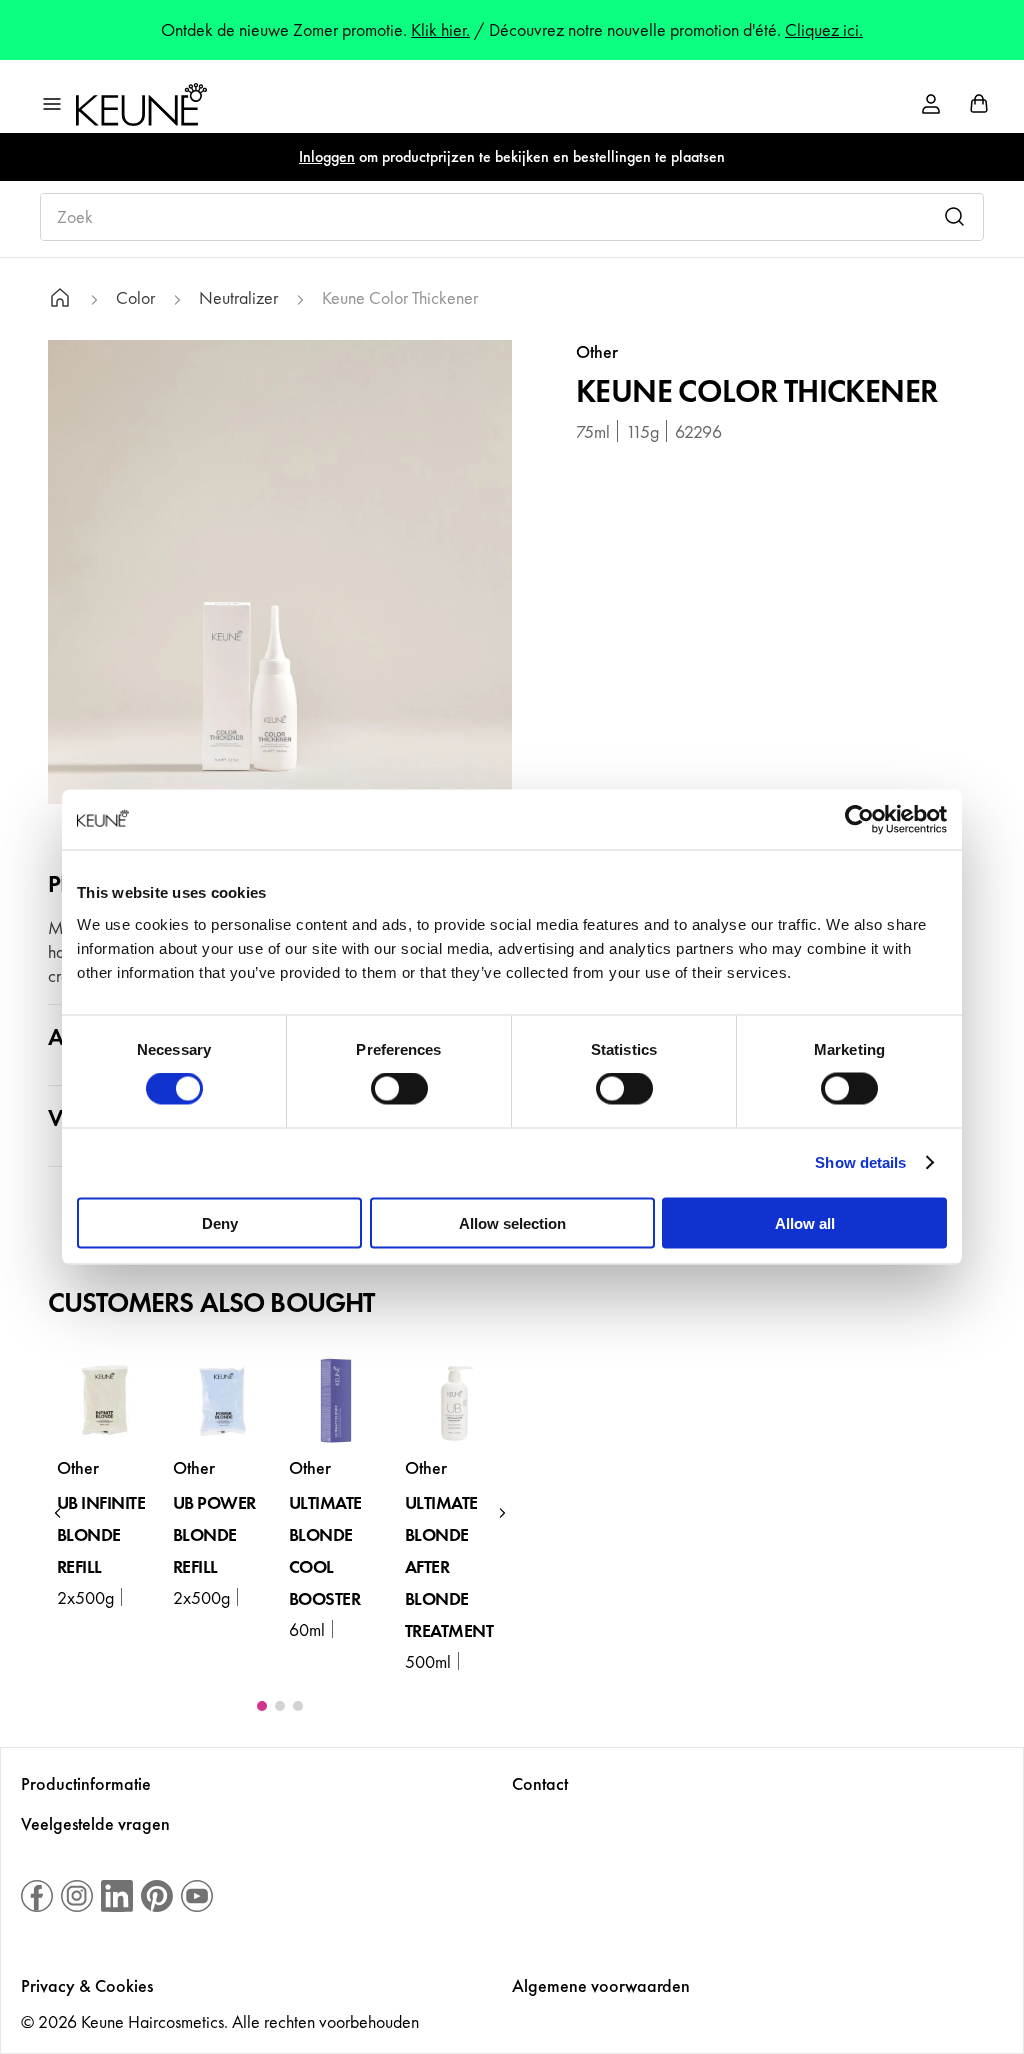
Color (135, 298)
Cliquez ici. (824, 29)
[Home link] (60, 300)
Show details (860, 1162)
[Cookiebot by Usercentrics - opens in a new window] (859, 820)
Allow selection (512, 1222)
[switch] (399, 1089)
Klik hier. (440, 29)
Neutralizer (238, 298)
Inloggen (327, 156)
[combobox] (512, 217)
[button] (58, 1513)
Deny (220, 1222)
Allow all (805, 1222)
